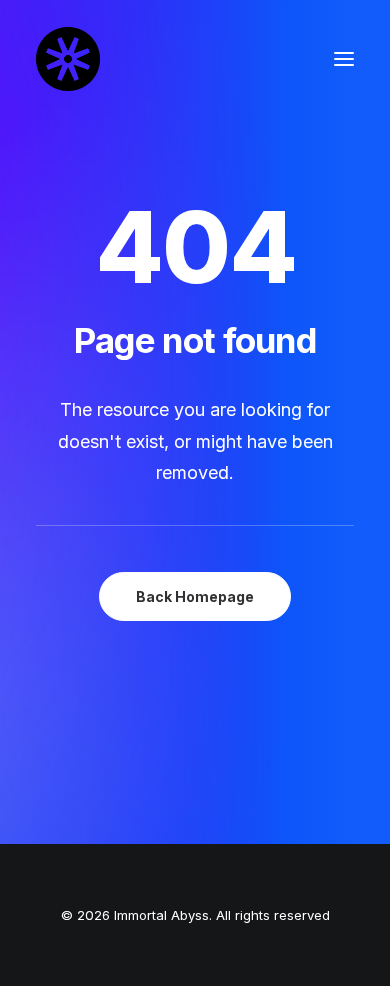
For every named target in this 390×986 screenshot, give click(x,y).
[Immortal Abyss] (68, 59)
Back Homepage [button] (195, 596)
